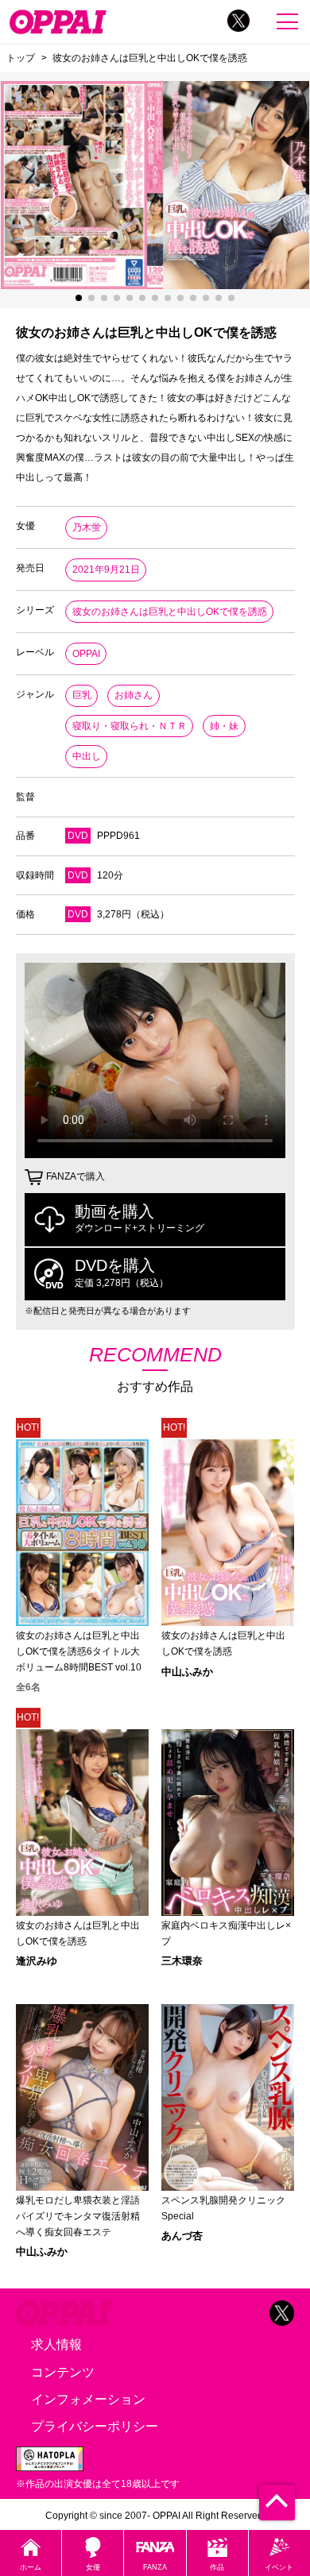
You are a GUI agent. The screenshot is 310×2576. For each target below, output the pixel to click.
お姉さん (134, 695)
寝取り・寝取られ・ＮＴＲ (130, 726)
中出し (87, 756)
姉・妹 (224, 726)
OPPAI (86, 654)
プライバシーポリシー (95, 2426)
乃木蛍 (87, 527)
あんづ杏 (182, 2236)
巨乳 (82, 695)
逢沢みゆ (37, 1961)
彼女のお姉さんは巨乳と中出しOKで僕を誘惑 (170, 612)
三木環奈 (182, 1961)
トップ (21, 58)
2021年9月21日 (106, 570)
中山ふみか (187, 1672)
